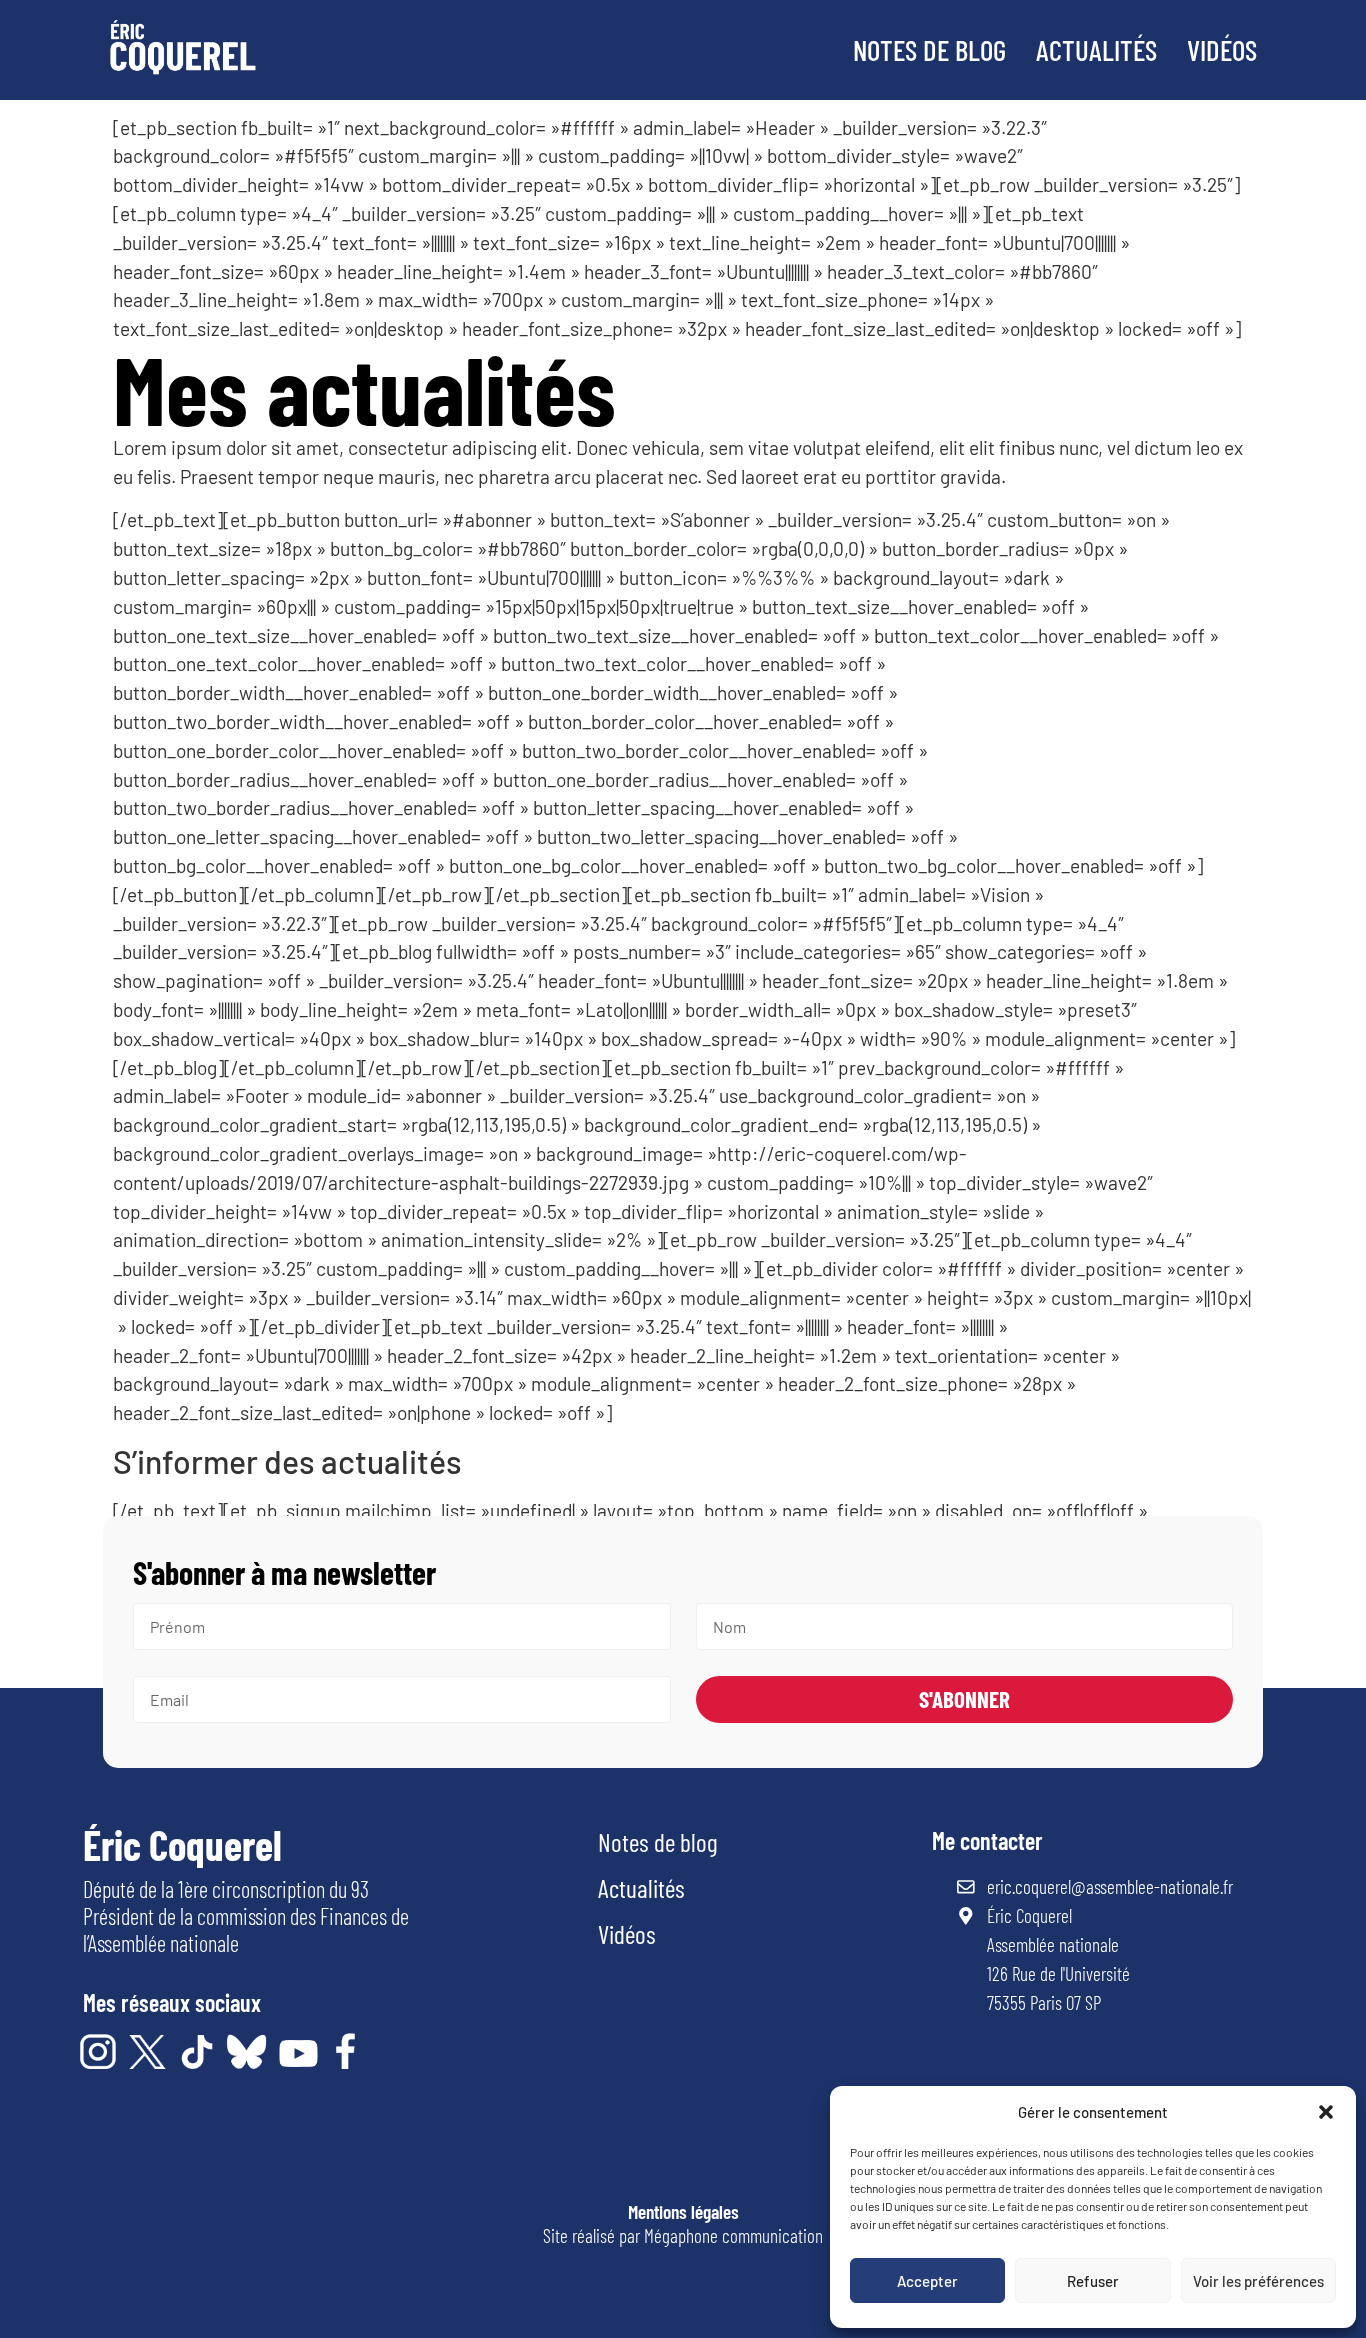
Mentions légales (683, 2211)
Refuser (1093, 2281)
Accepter (927, 2281)
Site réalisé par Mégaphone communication (683, 2235)
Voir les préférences (1258, 2281)
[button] (1326, 2112)
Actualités (1096, 49)
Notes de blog (929, 49)
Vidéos (1222, 49)
